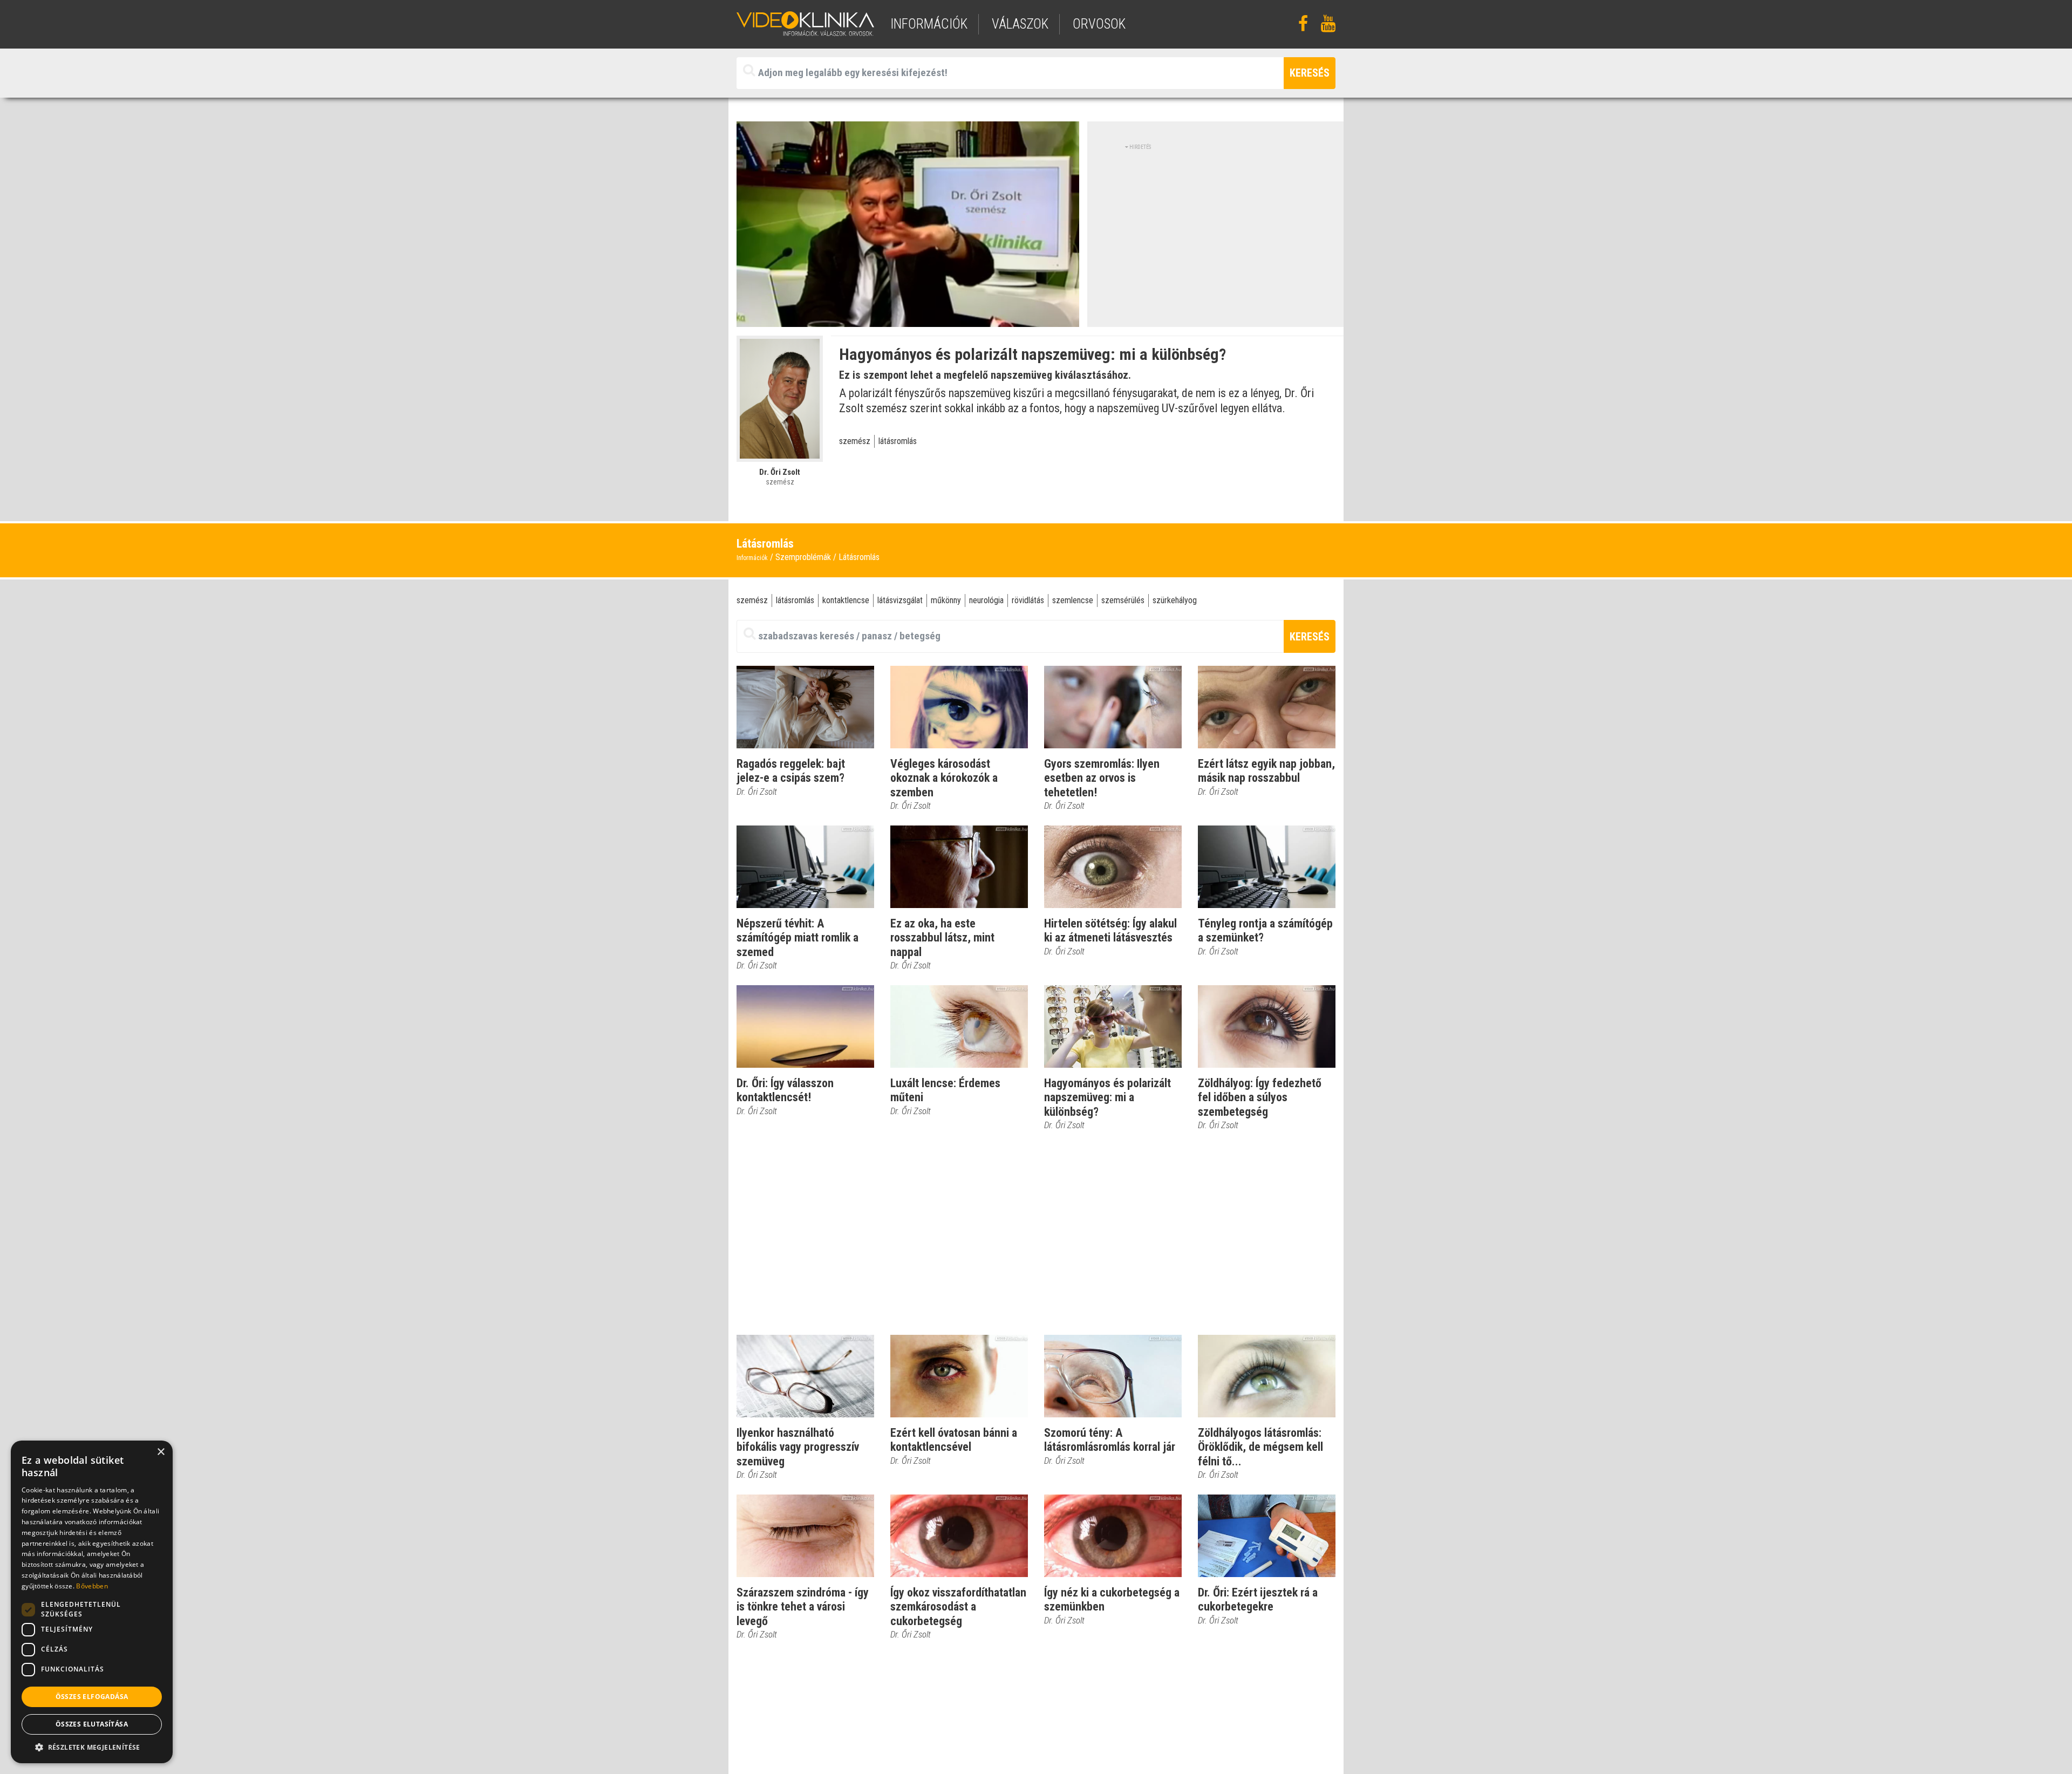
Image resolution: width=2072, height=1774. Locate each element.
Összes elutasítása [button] (92, 1724)
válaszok (1020, 24)
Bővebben (92, 1586)
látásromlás (898, 441)
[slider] (907, 319)
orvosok (1099, 24)
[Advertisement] (1216, 227)
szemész (855, 441)
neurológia (986, 600)
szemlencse (1073, 600)
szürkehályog (1175, 600)
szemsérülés (1123, 600)
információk (929, 24)
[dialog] (92, 1602)
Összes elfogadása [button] (92, 1697)
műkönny (946, 600)
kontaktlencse (846, 600)
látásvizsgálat (900, 600)
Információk (752, 558)
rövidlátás (1028, 600)
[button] (92, 1747)
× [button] (161, 1452)
